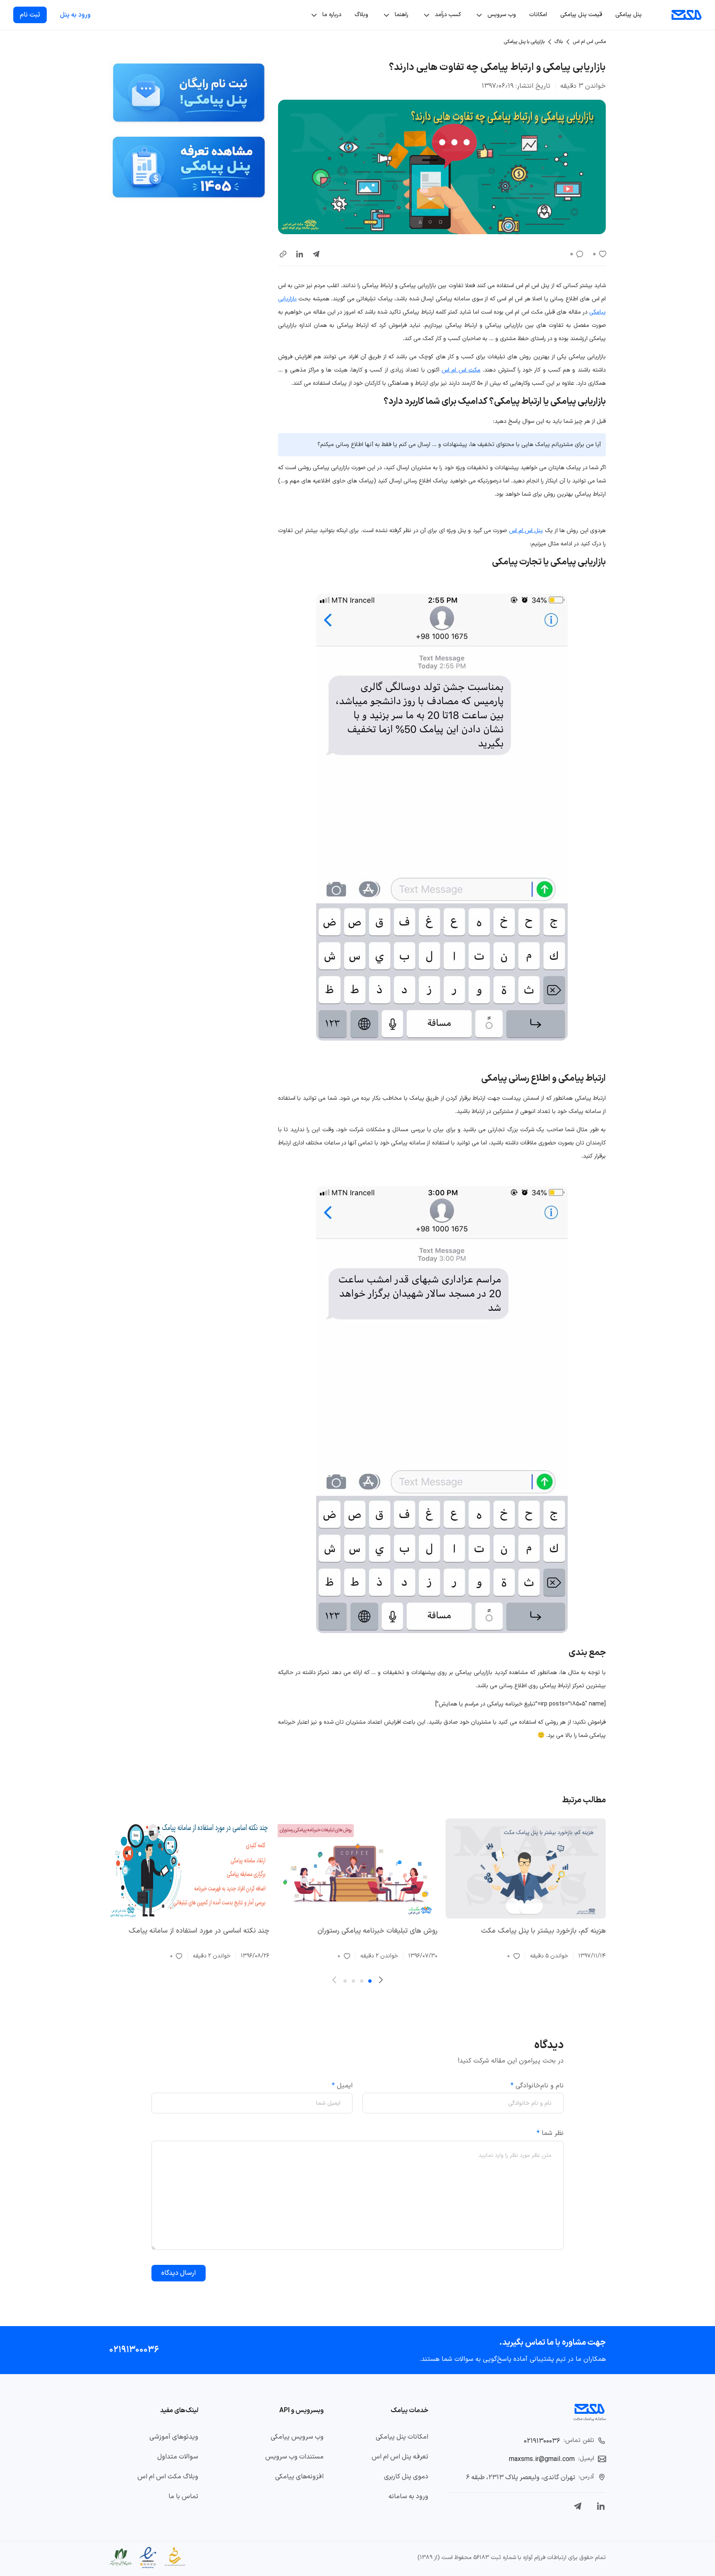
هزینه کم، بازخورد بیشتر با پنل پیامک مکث (543, 1931)
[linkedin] (300, 254)
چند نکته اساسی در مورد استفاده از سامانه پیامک (199, 1931)
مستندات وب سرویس (294, 2457)
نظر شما (550, 2133)
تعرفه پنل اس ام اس (400, 2457)
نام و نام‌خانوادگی (537, 2086)
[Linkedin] (601, 2506)
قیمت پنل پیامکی (581, 15)
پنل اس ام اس (526, 531)
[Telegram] (578, 2506)
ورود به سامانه (408, 2497)
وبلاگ (361, 15)
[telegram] (316, 254)
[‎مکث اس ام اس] (687, 15)
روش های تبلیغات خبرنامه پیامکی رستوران (377, 1931)
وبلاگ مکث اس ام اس (168, 2477)
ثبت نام (30, 15)
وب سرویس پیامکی (297, 2437)
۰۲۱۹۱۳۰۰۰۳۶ (134, 2350)
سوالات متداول (178, 2457)
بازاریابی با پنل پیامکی (524, 42)
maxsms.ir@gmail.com (542, 2459)
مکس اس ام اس (589, 42)
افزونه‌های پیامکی (299, 2477)
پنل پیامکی (629, 15)
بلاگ (559, 42)
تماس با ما (183, 2497)
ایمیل (342, 2086)
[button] (283, 254)
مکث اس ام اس (461, 370)
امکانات (538, 15)
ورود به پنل (75, 15)
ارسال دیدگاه (179, 2273)
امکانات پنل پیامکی (402, 2437)
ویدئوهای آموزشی (174, 2437)
